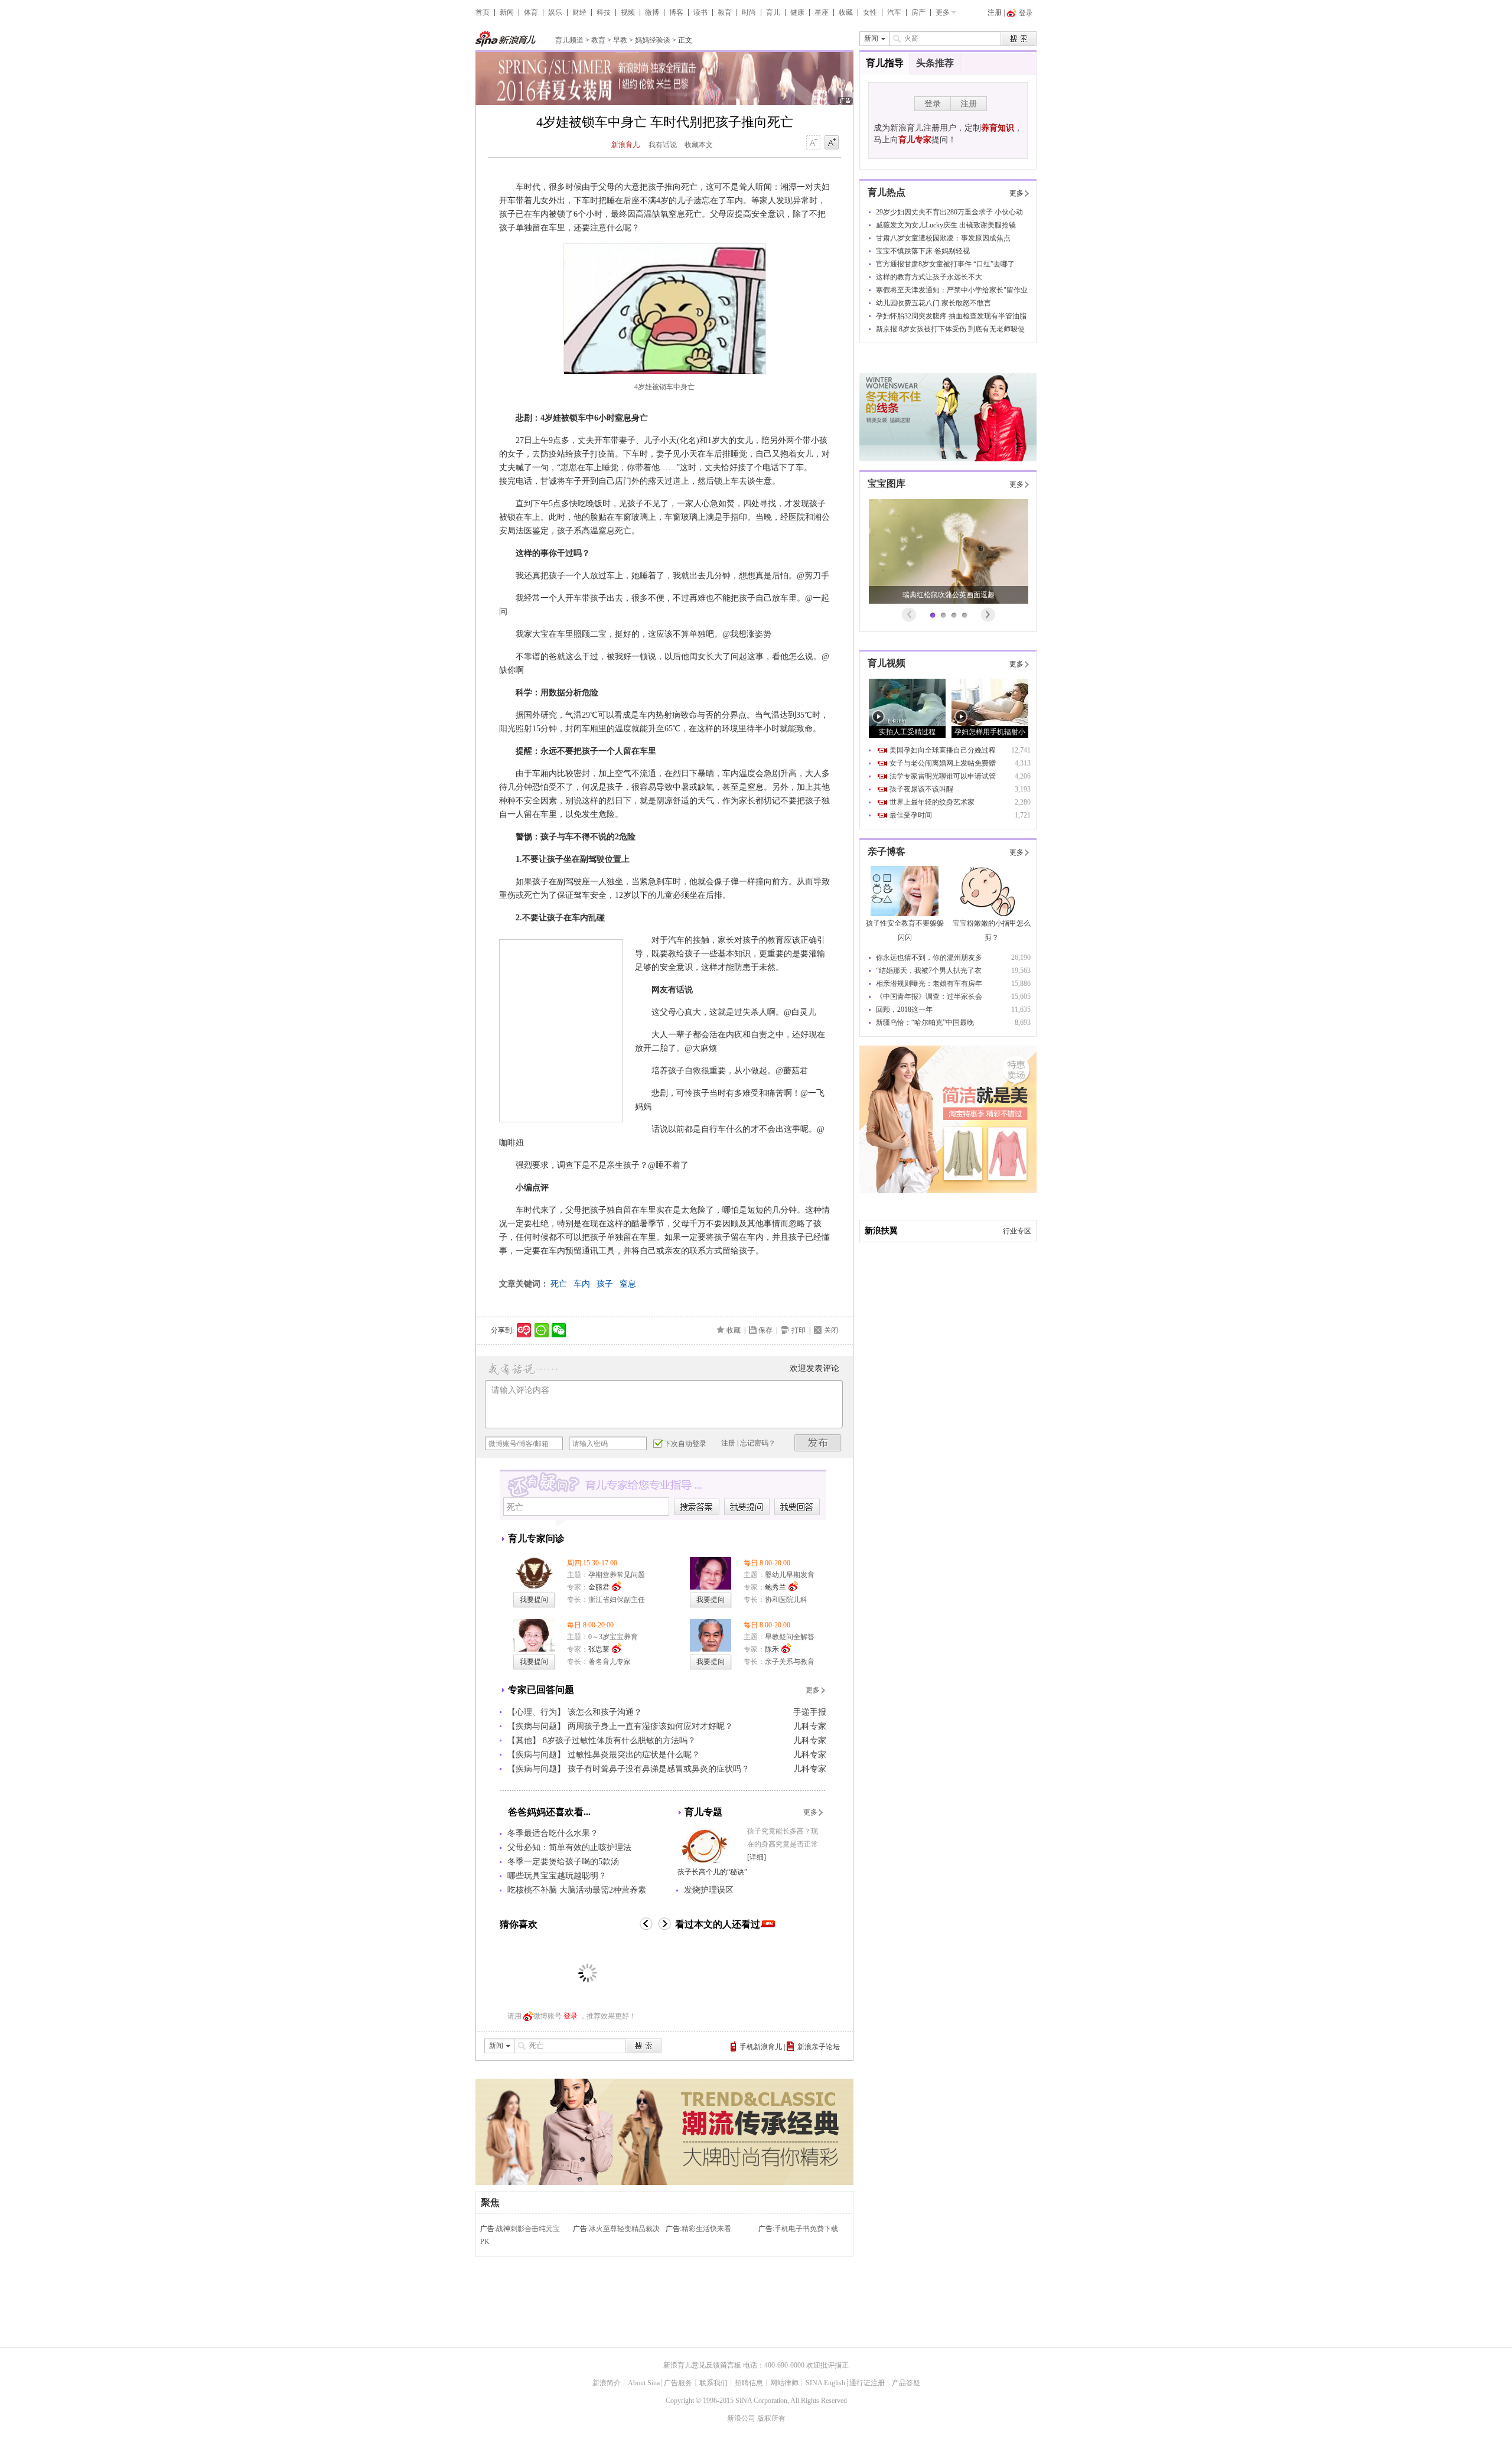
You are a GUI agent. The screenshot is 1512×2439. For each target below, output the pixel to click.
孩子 (605, 1284)
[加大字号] (832, 143)
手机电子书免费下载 (806, 2229)
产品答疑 (906, 2383)
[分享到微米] (524, 1330)
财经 (579, 12)
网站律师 (784, 2383)
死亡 (559, 1284)
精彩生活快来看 (706, 2229)
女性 (870, 12)
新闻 (507, 12)
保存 (765, 1330)
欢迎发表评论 (814, 1368)
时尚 (749, 12)
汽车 (894, 12)
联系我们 (713, 2383)
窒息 (628, 1284)
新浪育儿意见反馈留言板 (702, 2365)
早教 (620, 40)
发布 (818, 1443)
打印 (799, 1330)
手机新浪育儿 (761, 2047)
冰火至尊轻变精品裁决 (624, 2229)
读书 (700, 12)
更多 (943, 12)
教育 (725, 12)
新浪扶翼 (881, 1231)
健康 (797, 12)
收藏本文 (699, 145)
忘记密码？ (758, 1443)
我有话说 (663, 145)
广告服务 (678, 2383)
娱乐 (555, 12)
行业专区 (1017, 1231)
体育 (531, 12)
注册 (995, 12)
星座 (822, 12)
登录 (571, 2016)
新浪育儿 (625, 145)
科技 (604, 12)
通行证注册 (867, 2383)
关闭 (831, 1330)
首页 (483, 12)
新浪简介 (607, 2383)
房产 (918, 12)
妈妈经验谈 (653, 40)
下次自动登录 (685, 1444)
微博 (652, 12)
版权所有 (771, 2418)
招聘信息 (749, 2383)
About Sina (644, 2383)
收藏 (846, 12)
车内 (582, 1284)
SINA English (825, 2383)
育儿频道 (569, 40)
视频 (628, 12)
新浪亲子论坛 (819, 2047)
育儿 (773, 12)
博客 (676, 12)
